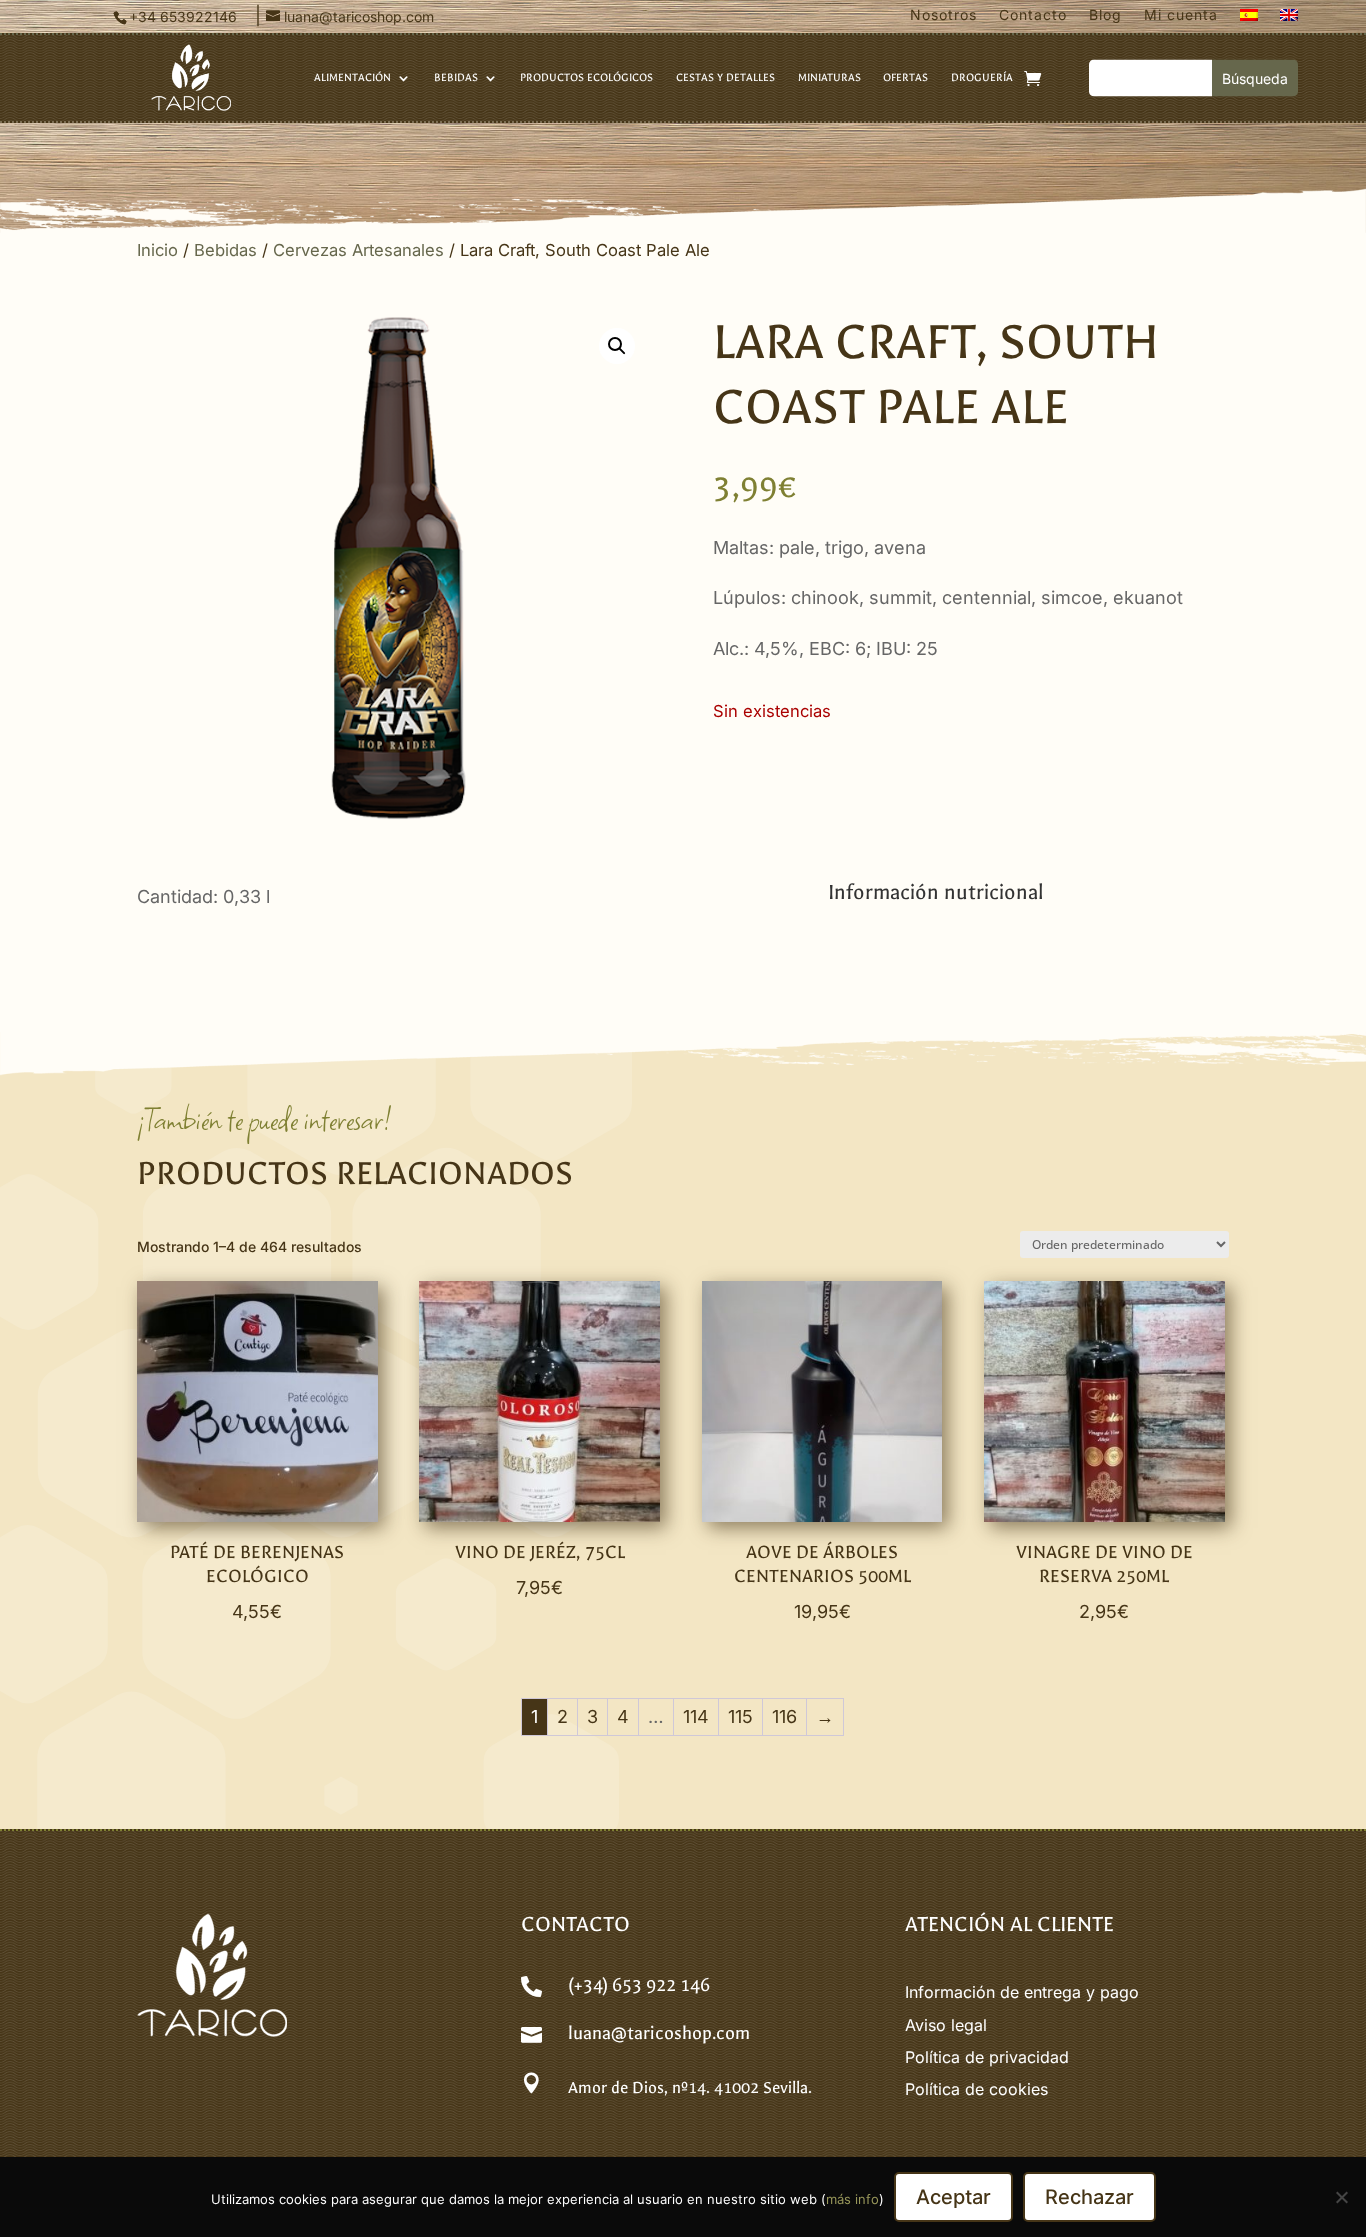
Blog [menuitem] (1105, 15)
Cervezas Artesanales (358, 250)
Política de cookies (976, 2089)
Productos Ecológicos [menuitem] (586, 77)
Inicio (157, 250)
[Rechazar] (1341, 2197)
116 (784, 1716)
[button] (617, 346)
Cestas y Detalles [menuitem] (725, 77)
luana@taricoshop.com (659, 2033)
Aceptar (953, 2197)
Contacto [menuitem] (1033, 15)
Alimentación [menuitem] (352, 77)
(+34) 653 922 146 (639, 1985)
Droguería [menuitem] (982, 77)
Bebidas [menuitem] (456, 77)
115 (740, 1716)
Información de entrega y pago (1022, 1992)
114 (696, 1716)
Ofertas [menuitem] (905, 77)
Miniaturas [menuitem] (829, 77)
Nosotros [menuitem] (943, 15)
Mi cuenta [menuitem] (1181, 15)
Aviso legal (946, 2025)
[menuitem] (1249, 19)
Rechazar (1089, 2197)
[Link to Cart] (1032, 78)
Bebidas (225, 250)
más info (852, 2199)
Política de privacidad (987, 2057)
